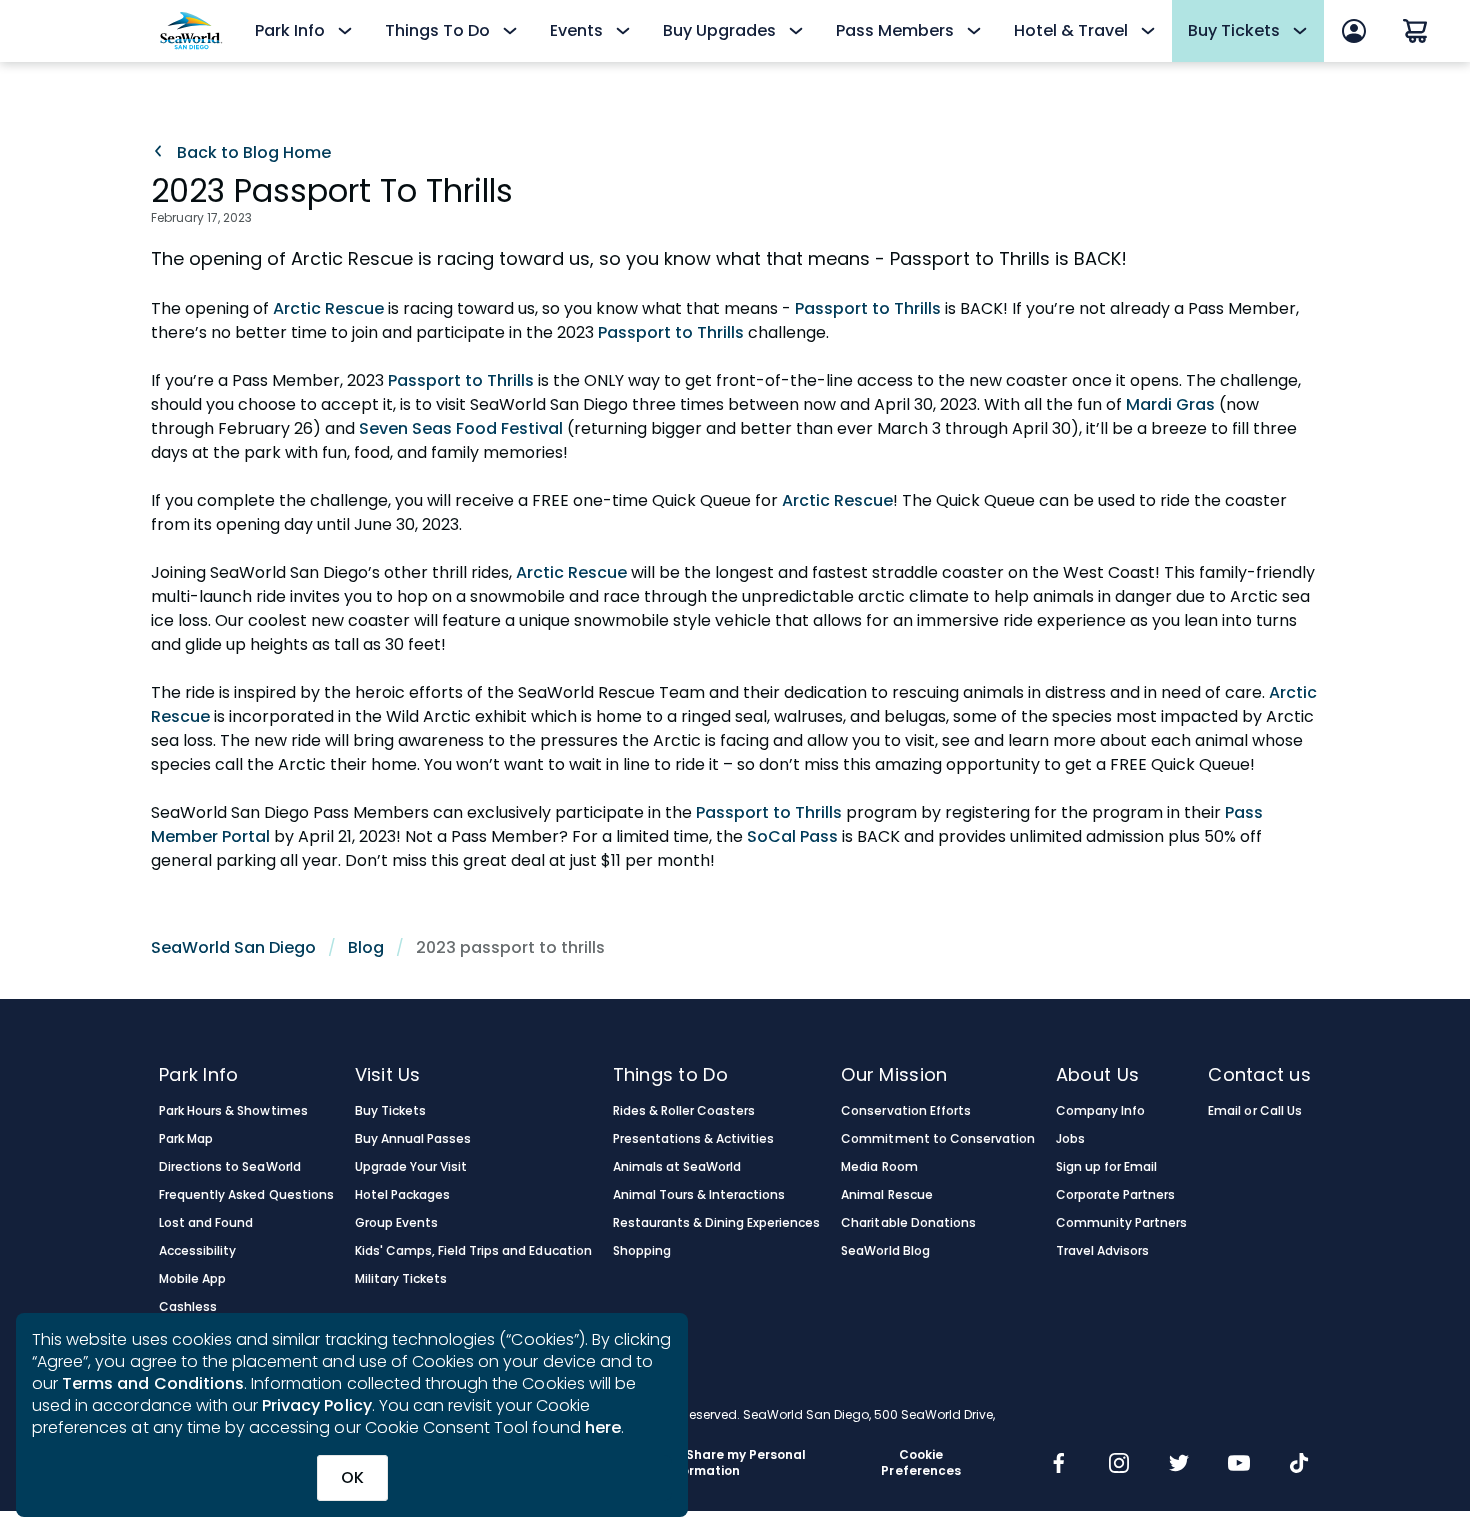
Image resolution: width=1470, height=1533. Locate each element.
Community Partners (1122, 1223)
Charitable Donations (908, 1223)
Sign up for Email (1107, 1167)
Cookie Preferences (920, 1463)
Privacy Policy (317, 1405)
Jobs (1070, 1139)
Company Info (1100, 1111)
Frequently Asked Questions (246, 1195)
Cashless (188, 1307)
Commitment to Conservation (938, 1139)
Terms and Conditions (153, 1383)
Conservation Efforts (906, 1111)
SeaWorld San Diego (233, 947)
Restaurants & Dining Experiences (717, 1223)
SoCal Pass (790, 836)
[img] (1059, 1465)
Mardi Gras (1170, 404)
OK (352, 1477)
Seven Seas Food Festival (463, 428)
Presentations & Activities (694, 1139)
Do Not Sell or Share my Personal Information (701, 1463)
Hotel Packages (402, 1195)
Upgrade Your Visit (411, 1167)
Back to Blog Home (252, 153)
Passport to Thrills (866, 308)
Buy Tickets (390, 1111)
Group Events (396, 1223)
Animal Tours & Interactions (699, 1195)
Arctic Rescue (330, 308)
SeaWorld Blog (885, 1251)
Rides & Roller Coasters (684, 1111)
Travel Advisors (1102, 1251)
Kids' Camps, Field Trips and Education (473, 1251)
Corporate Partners (1116, 1195)
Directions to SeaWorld (230, 1167)
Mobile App (192, 1279)
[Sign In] (1354, 31)
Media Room (879, 1167)
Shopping (642, 1251)
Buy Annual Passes (413, 1139)
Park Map (186, 1139)
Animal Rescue (886, 1195)
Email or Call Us (1254, 1111)
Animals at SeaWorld (677, 1167)
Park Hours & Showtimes (233, 1111)
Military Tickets (401, 1279)
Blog (366, 947)
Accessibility (197, 1251)
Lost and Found (206, 1223)
